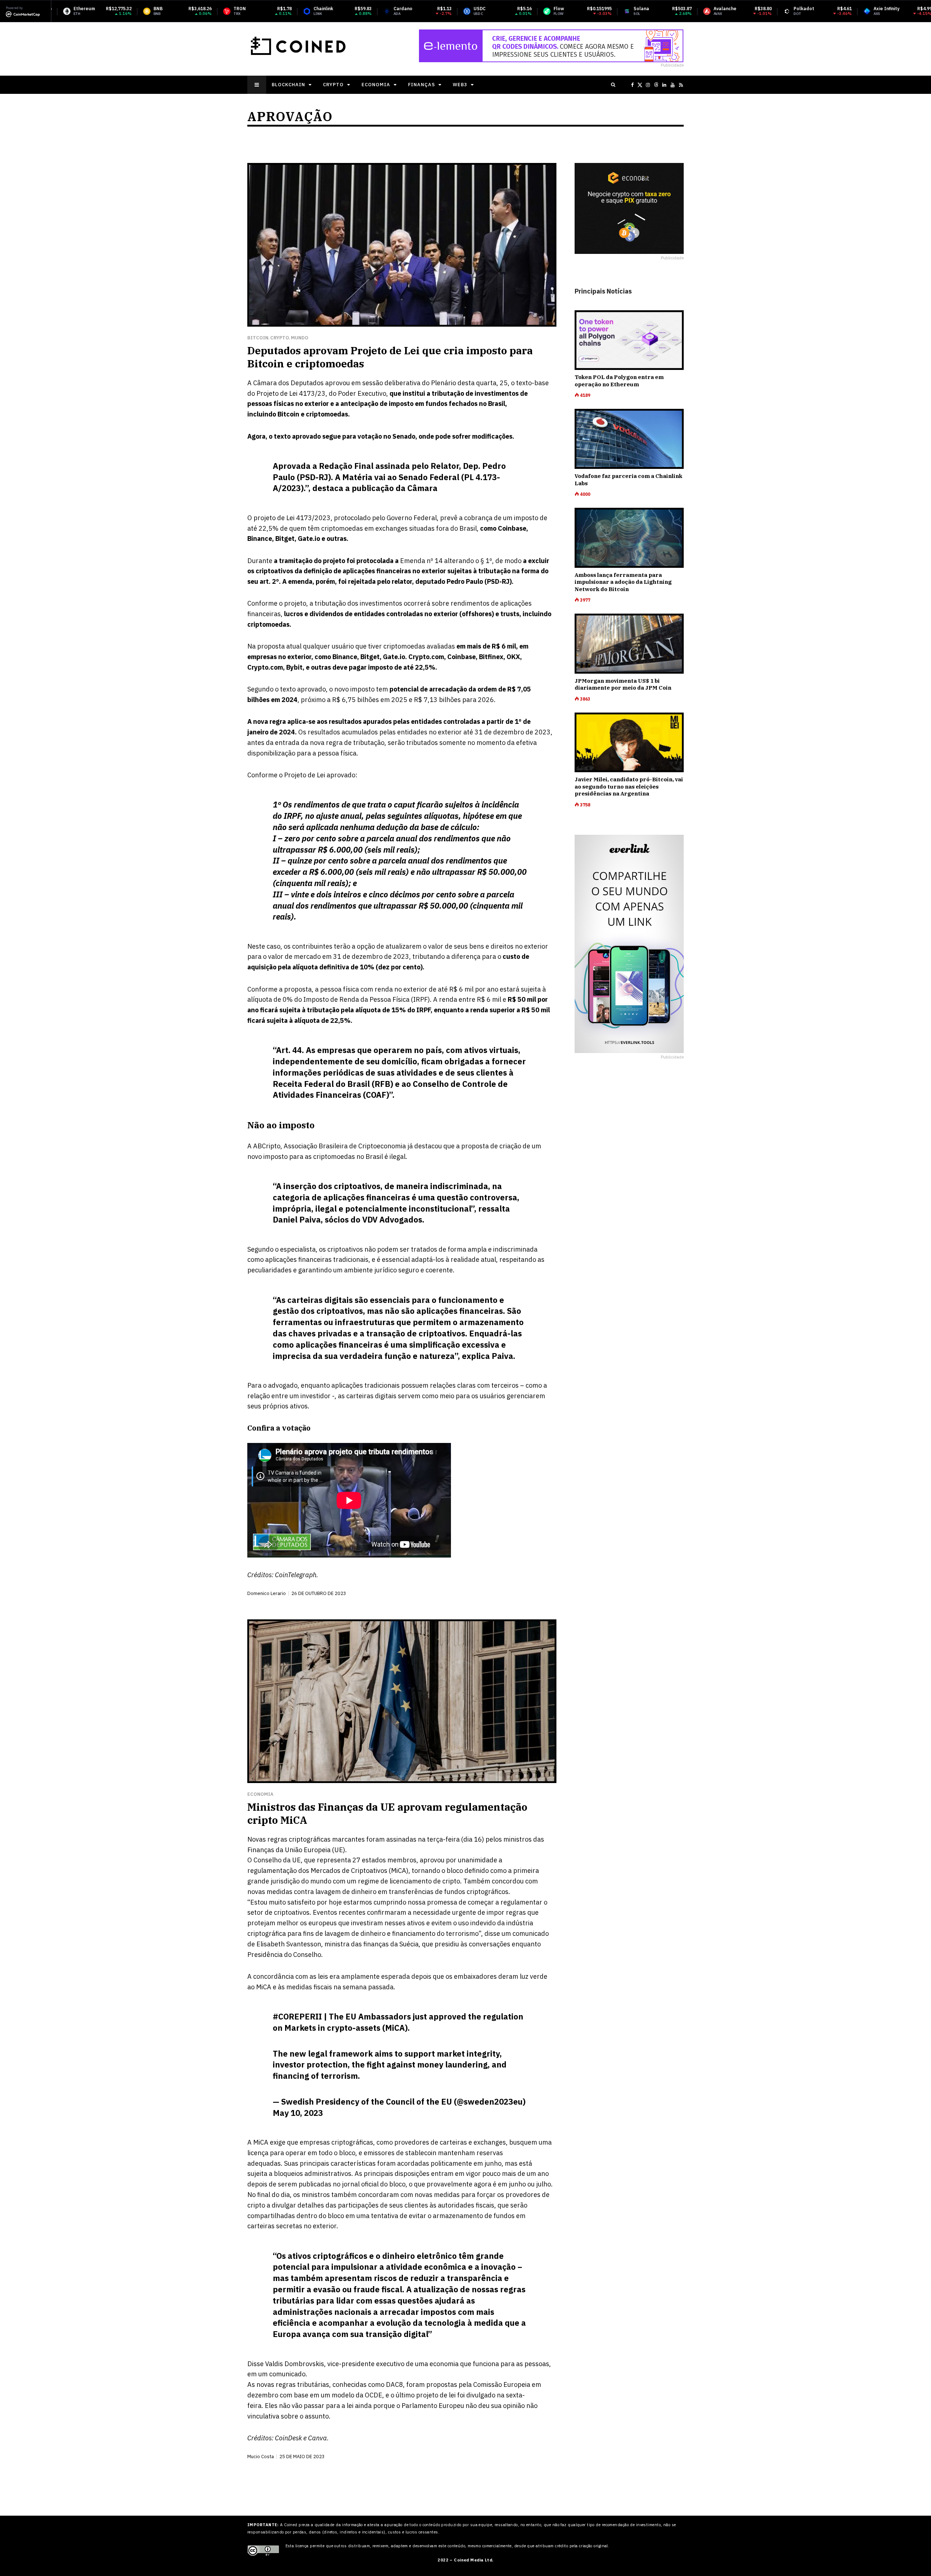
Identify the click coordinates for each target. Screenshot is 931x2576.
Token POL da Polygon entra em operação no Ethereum (619, 381)
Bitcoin (258, 338)
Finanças (421, 85)
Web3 (460, 85)
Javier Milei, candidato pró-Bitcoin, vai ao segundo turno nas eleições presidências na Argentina (629, 786)
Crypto (333, 85)
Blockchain (288, 85)
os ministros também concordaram (346, 2195)
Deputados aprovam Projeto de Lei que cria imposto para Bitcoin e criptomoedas (390, 357)
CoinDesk (288, 2438)
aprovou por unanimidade (458, 1860)
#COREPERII (297, 2016)
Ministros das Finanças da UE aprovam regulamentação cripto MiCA (387, 1813)
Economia (376, 85)
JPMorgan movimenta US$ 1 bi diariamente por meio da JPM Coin (623, 684)
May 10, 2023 (298, 2113)
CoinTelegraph (296, 1575)
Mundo (300, 338)
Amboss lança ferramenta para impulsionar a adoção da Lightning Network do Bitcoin (623, 582)
